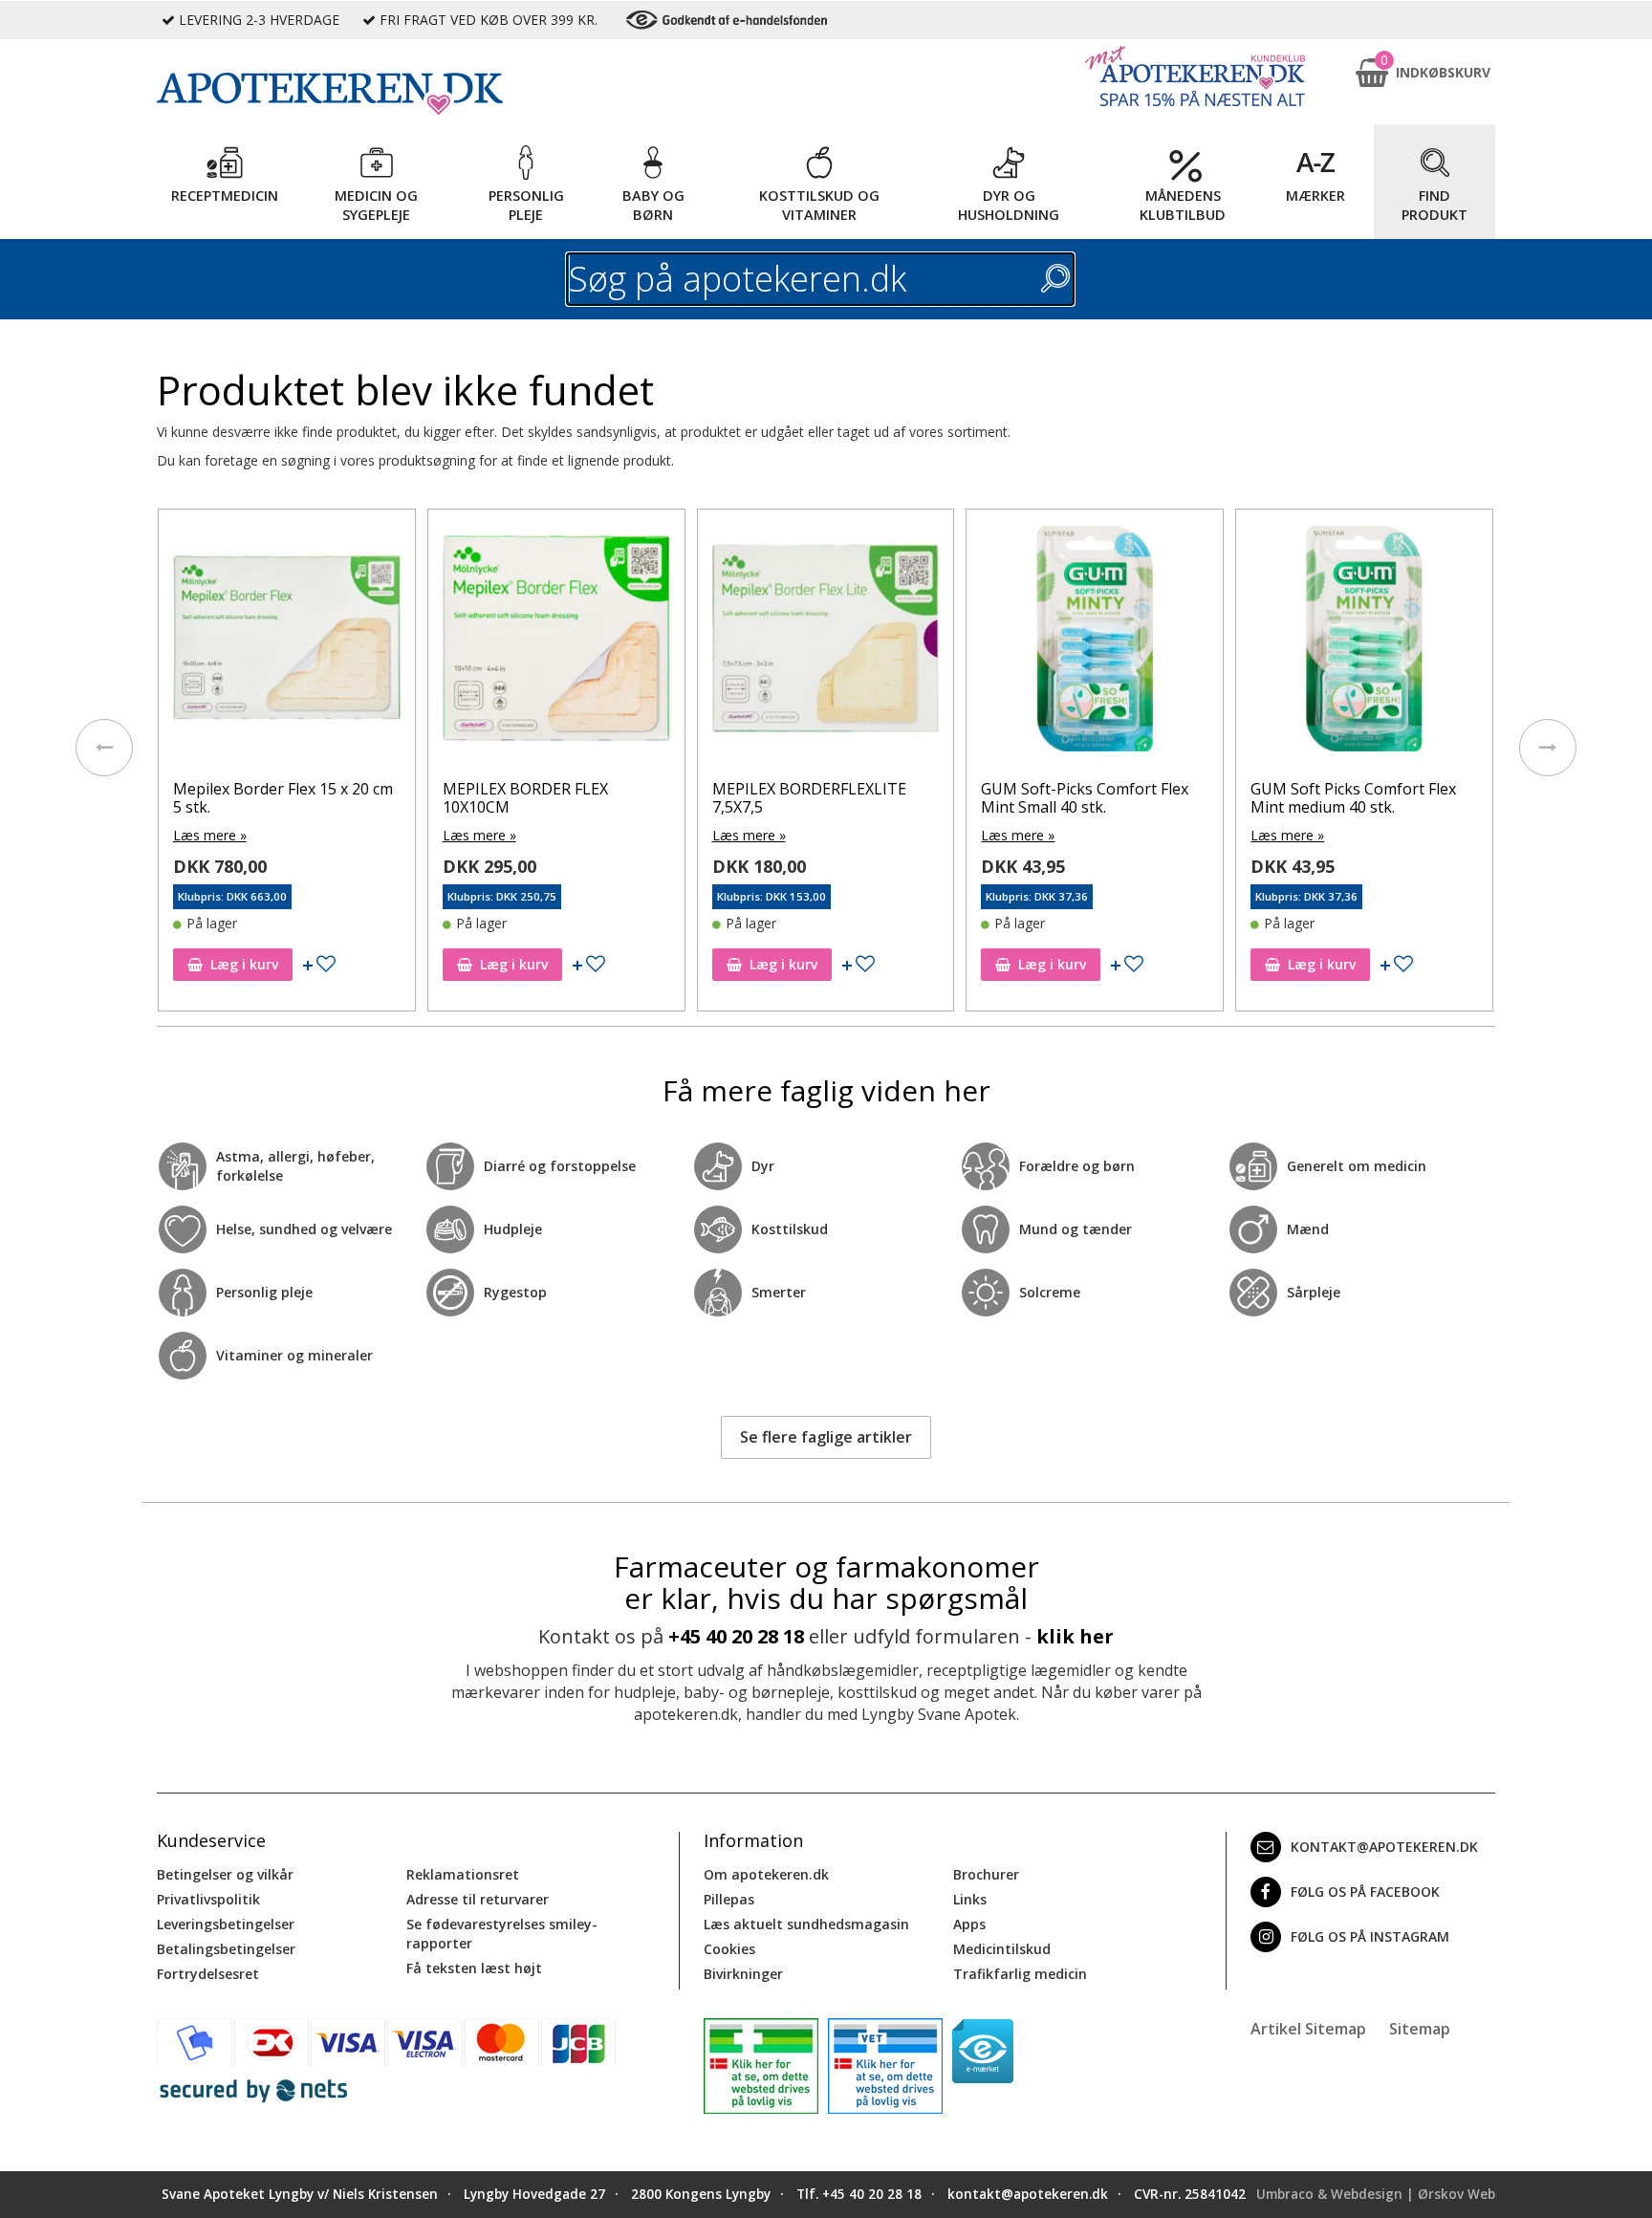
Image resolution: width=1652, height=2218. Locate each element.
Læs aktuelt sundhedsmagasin (806, 1924)
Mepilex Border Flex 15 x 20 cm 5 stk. (283, 798)
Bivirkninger (743, 1974)
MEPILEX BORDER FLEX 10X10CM (525, 798)
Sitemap (1420, 2029)
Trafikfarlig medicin (1020, 1974)
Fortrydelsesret (208, 1974)
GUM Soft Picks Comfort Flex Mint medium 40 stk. (1353, 798)
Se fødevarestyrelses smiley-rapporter (502, 1934)
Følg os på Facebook (1365, 1892)
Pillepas (729, 1899)
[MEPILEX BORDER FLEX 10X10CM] (556, 642)
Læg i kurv (244, 964)
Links (970, 1899)
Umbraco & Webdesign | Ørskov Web (1376, 2194)
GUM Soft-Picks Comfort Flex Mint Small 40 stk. (1085, 798)
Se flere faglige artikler (826, 1437)
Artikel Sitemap (1308, 2029)
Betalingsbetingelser (226, 1949)
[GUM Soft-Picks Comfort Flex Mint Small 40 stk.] (1095, 642)
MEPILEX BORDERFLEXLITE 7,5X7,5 (809, 798)
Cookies (729, 1949)
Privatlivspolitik (208, 1899)
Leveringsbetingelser (226, 1924)
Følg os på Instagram (1370, 1936)
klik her (1075, 1636)
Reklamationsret (463, 1874)
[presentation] (104, 748)
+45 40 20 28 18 (736, 1636)
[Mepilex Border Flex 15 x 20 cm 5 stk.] (287, 642)
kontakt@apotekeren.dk (1384, 1847)
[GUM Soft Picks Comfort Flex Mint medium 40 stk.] (1364, 642)
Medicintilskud (1002, 1949)
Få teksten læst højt (474, 1968)
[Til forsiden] (416, 94)
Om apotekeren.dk (766, 1874)
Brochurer (986, 1874)
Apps (969, 1924)
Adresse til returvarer (478, 1899)
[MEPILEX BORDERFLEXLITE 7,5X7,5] (826, 642)
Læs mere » (210, 835)
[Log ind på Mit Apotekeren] (1195, 76)
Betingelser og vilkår (225, 1874)
